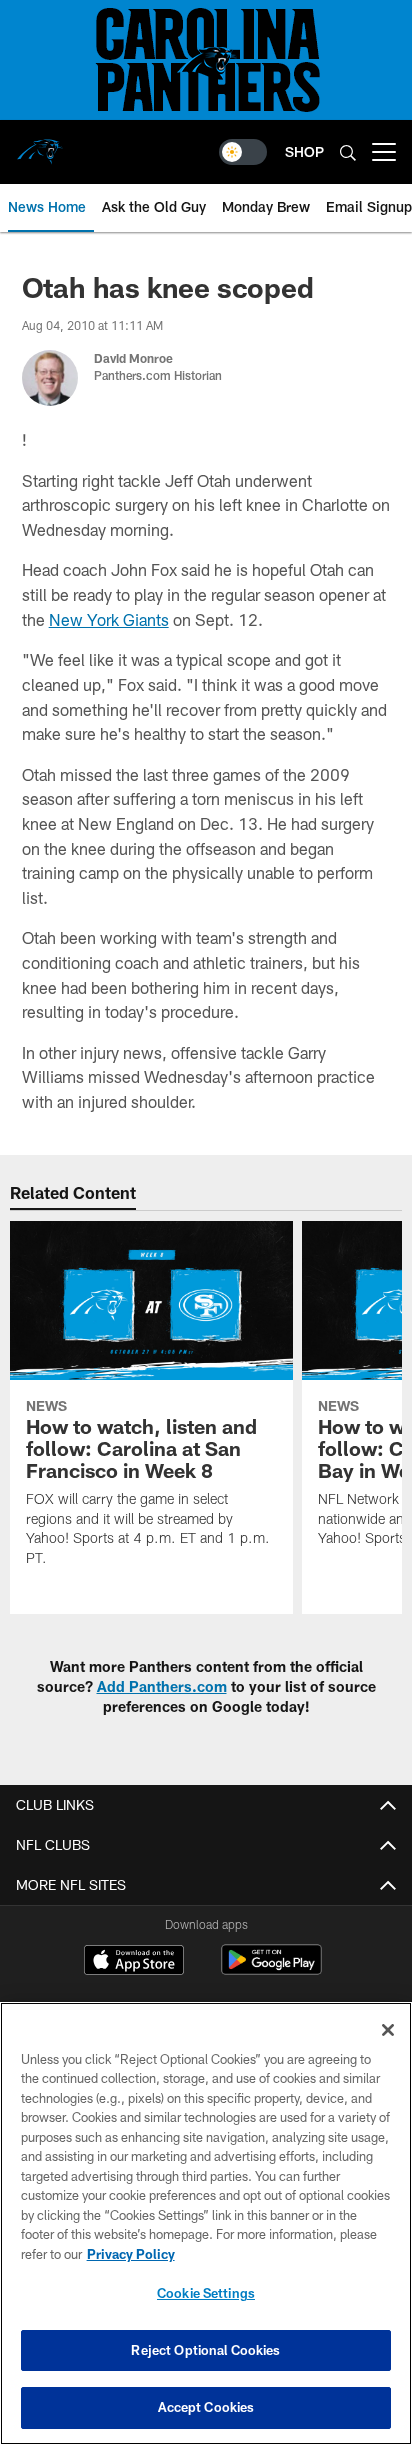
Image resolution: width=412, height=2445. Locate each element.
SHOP (304, 151)
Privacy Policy (131, 2254)
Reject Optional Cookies (205, 2350)
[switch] (243, 152)
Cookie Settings (206, 2293)
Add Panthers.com (162, 1686)
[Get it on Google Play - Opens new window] (271, 1969)
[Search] (348, 152)
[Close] (388, 2030)
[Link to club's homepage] (40, 144)
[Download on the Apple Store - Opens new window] (134, 1962)
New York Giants (109, 619)
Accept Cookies (206, 2407)
